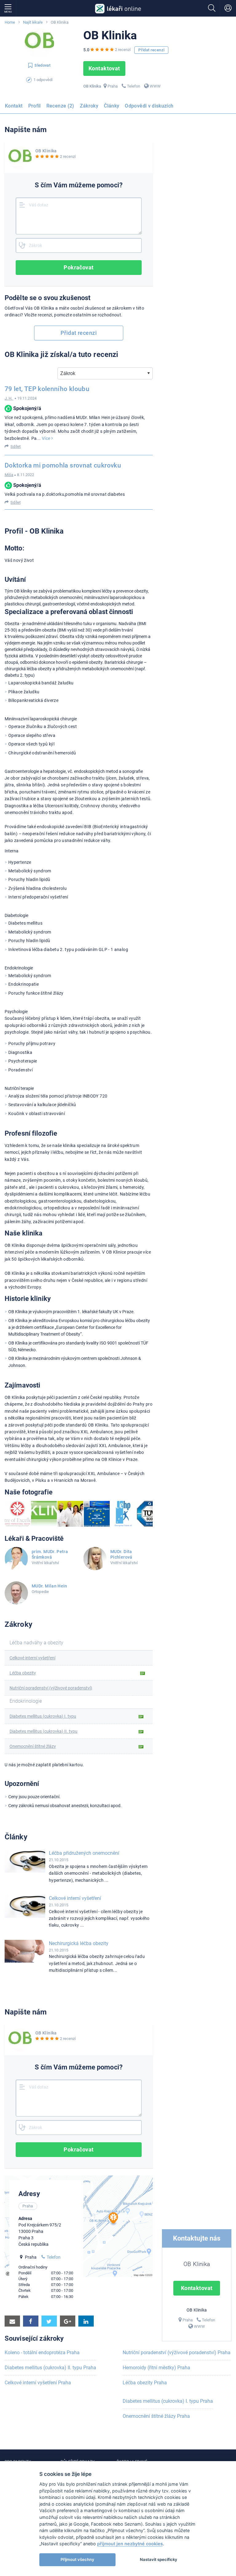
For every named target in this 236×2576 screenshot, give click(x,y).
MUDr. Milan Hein (49, 1586)
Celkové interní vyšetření (75, 1898)
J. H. (9, 398)
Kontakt (14, 106)
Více (47, 438)
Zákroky (89, 106)
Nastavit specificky (159, 2559)
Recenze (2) (60, 106)
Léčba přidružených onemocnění (84, 1853)
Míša (9, 475)
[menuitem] (15, 108)
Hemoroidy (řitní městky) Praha (156, 2368)
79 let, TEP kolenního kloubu (47, 389)
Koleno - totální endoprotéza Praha (42, 2353)
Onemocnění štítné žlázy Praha (156, 2416)
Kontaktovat (104, 68)
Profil (35, 106)
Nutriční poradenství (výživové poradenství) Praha (177, 2353)
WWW (155, 86)
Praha (113, 86)
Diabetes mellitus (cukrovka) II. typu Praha (50, 2368)
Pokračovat (79, 267)
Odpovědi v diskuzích (149, 106)
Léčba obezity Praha (145, 2383)
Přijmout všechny (77, 2559)
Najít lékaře (33, 22)
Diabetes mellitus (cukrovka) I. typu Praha (168, 2401)
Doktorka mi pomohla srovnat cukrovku (63, 465)
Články (112, 106)
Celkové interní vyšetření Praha (38, 2383)
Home (10, 22)
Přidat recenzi (151, 50)
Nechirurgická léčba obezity (79, 1943)
